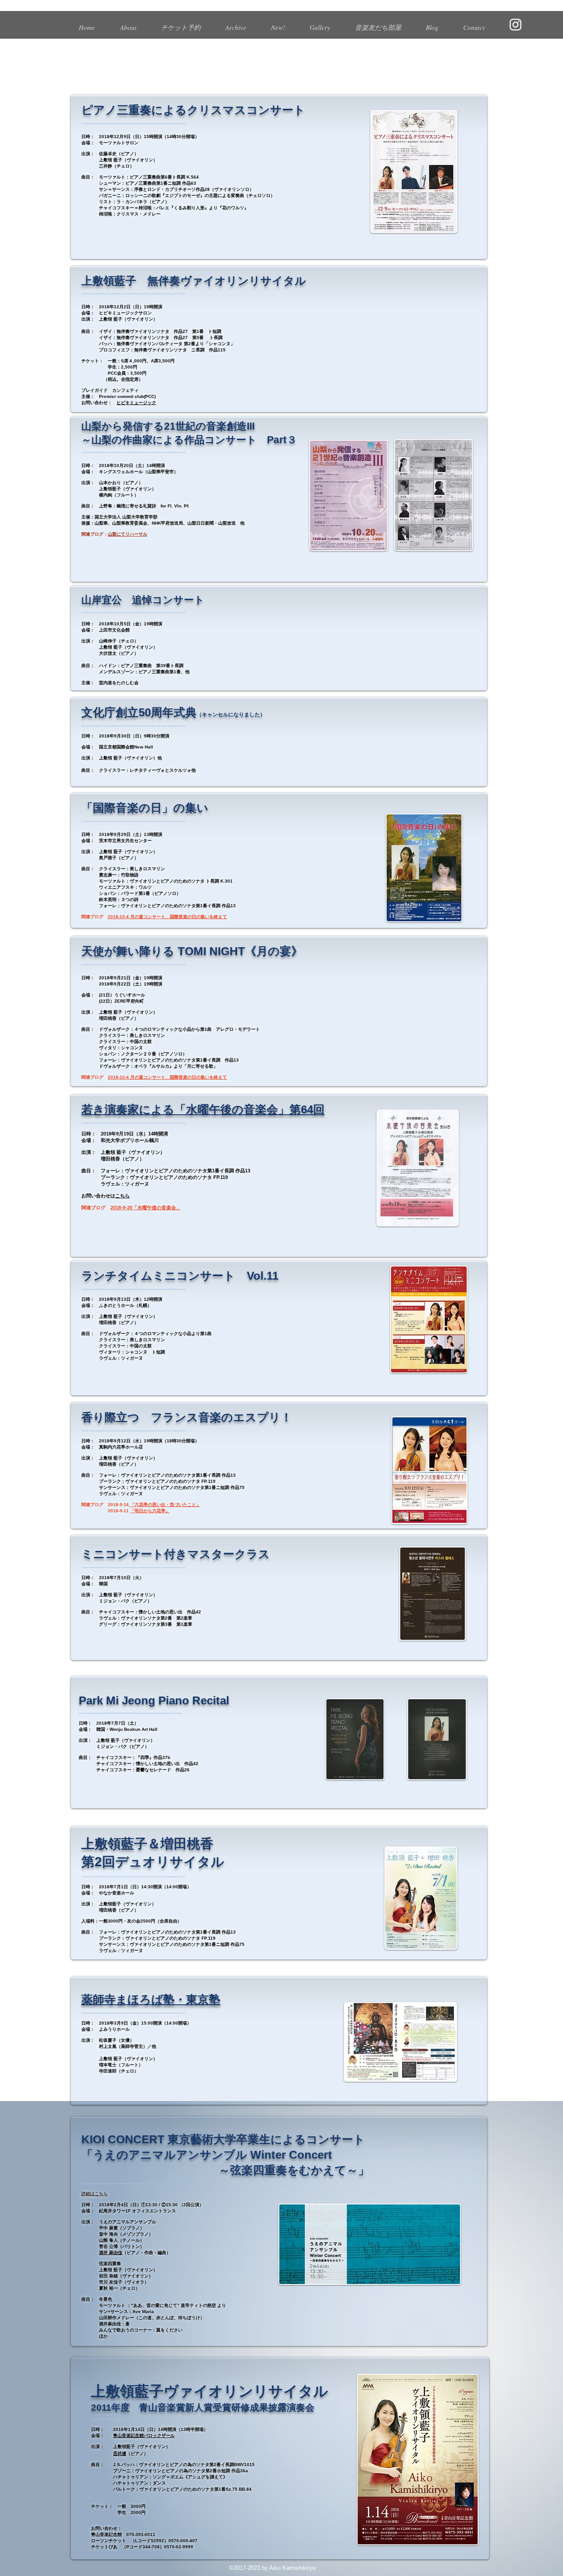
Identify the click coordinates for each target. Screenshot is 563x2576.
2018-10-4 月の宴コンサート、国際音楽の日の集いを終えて (167, 917)
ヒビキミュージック (136, 403)
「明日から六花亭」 (150, 1511)
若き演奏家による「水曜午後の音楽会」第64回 (203, 1109)
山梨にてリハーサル (128, 534)
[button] (236, 23)
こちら (122, 1196)
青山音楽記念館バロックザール (144, 2436)
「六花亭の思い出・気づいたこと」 (165, 1505)
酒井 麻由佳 (111, 2253)
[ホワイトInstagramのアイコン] (515, 25)
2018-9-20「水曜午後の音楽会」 (146, 1208)
